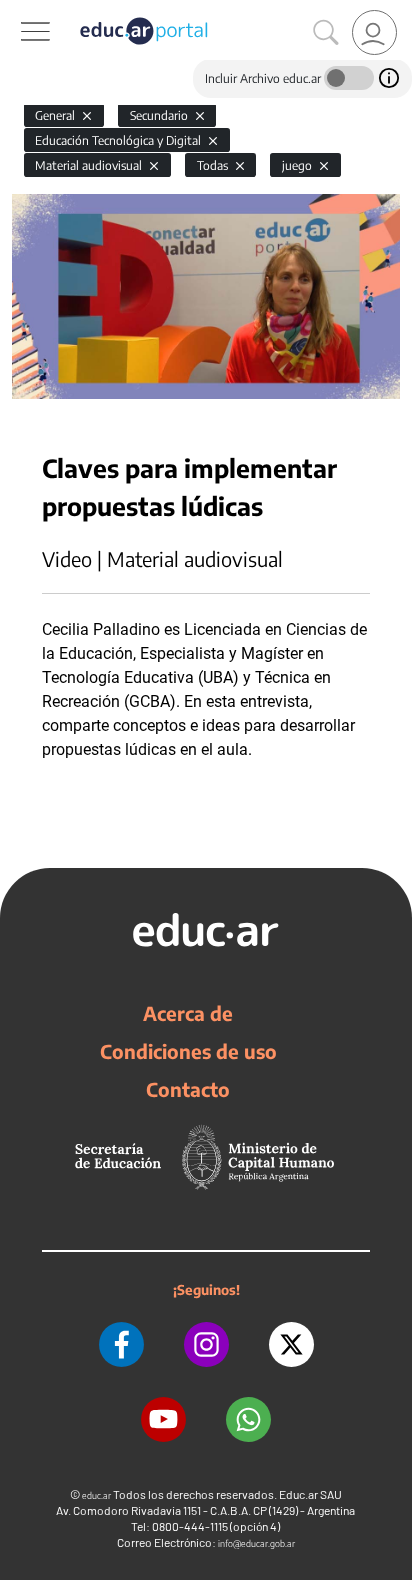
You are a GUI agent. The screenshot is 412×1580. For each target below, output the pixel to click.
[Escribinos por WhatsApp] (248, 1419)
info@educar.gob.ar (256, 1543)
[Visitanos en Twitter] (291, 1344)
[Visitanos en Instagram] (206, 1344)
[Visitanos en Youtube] (163, 1419)
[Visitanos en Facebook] (121, 1344)
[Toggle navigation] (18, 11)
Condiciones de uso (188, 1051)
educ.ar (96, 1495)
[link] (374, 32)
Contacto (188, 1089)
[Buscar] (326, 33)
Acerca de (188, 1013)
